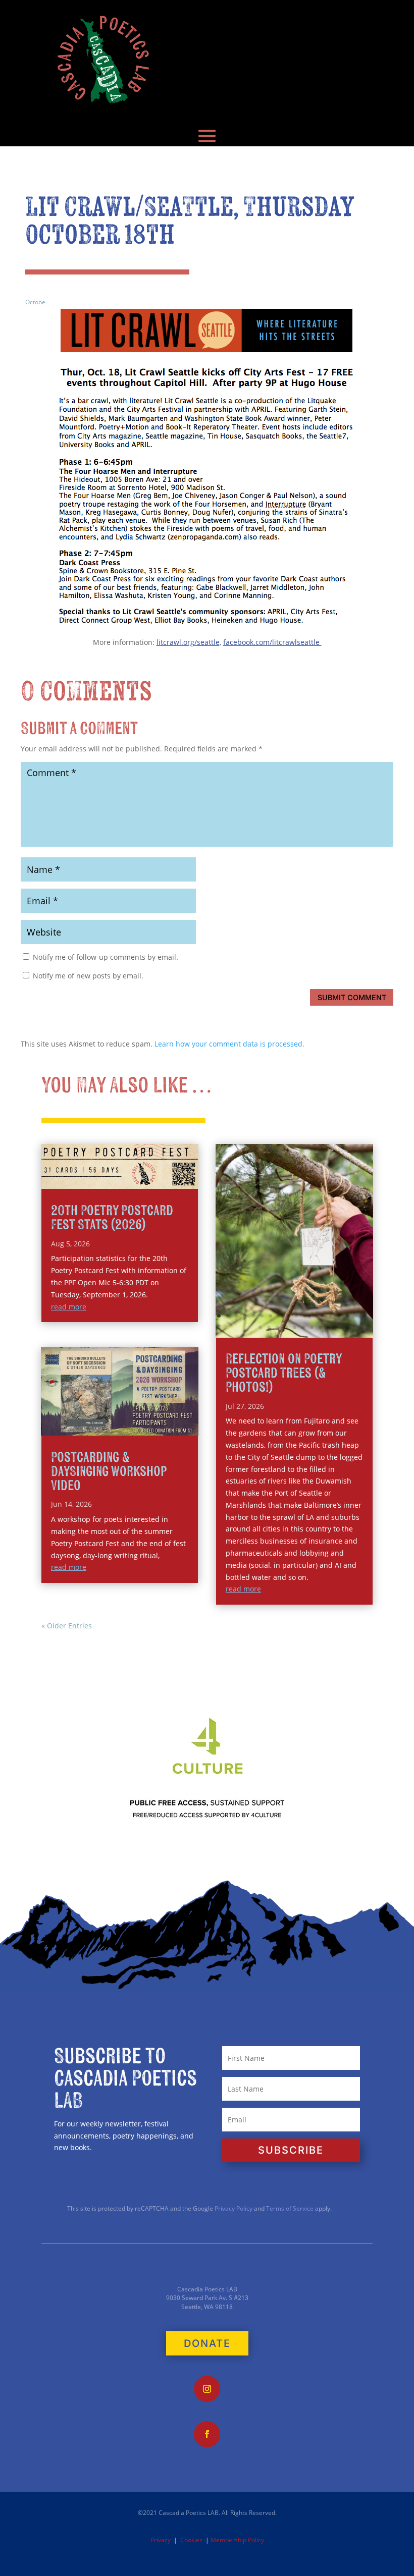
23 (295, 1327)
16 (348, 1316)
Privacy (161, 2540)
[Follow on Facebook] (207, 2434)
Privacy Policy (233, 2208)
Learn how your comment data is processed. (229, 1044)
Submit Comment (352, 997)
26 (320, 1327)
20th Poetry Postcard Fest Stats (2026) (112, 1218)
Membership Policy (237, 2540)
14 (330, 1316)
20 (269, 1327)
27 (329, 1327)
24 (303, 1327)
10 (296, 1316)
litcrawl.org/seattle (188, 642)
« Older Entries (67, 1626)
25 (312, 1327)
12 (313, 1316)
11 (305, 1316)
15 (339, 1316)
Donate (207, 2343)
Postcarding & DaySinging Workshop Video (109, 1472)
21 (277, 1327)
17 (356, 1316)
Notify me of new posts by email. (88, 976)
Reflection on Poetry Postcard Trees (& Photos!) (283, 1373)
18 (365, 1316)
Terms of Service (290, 2208)
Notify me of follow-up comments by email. (106, 957)
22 (286, 1327)
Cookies (191, 2540)
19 (260, 1327)
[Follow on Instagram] (207, 2389)
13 (322, 1316)
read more (69, 1307)
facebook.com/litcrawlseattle (272, 642)
